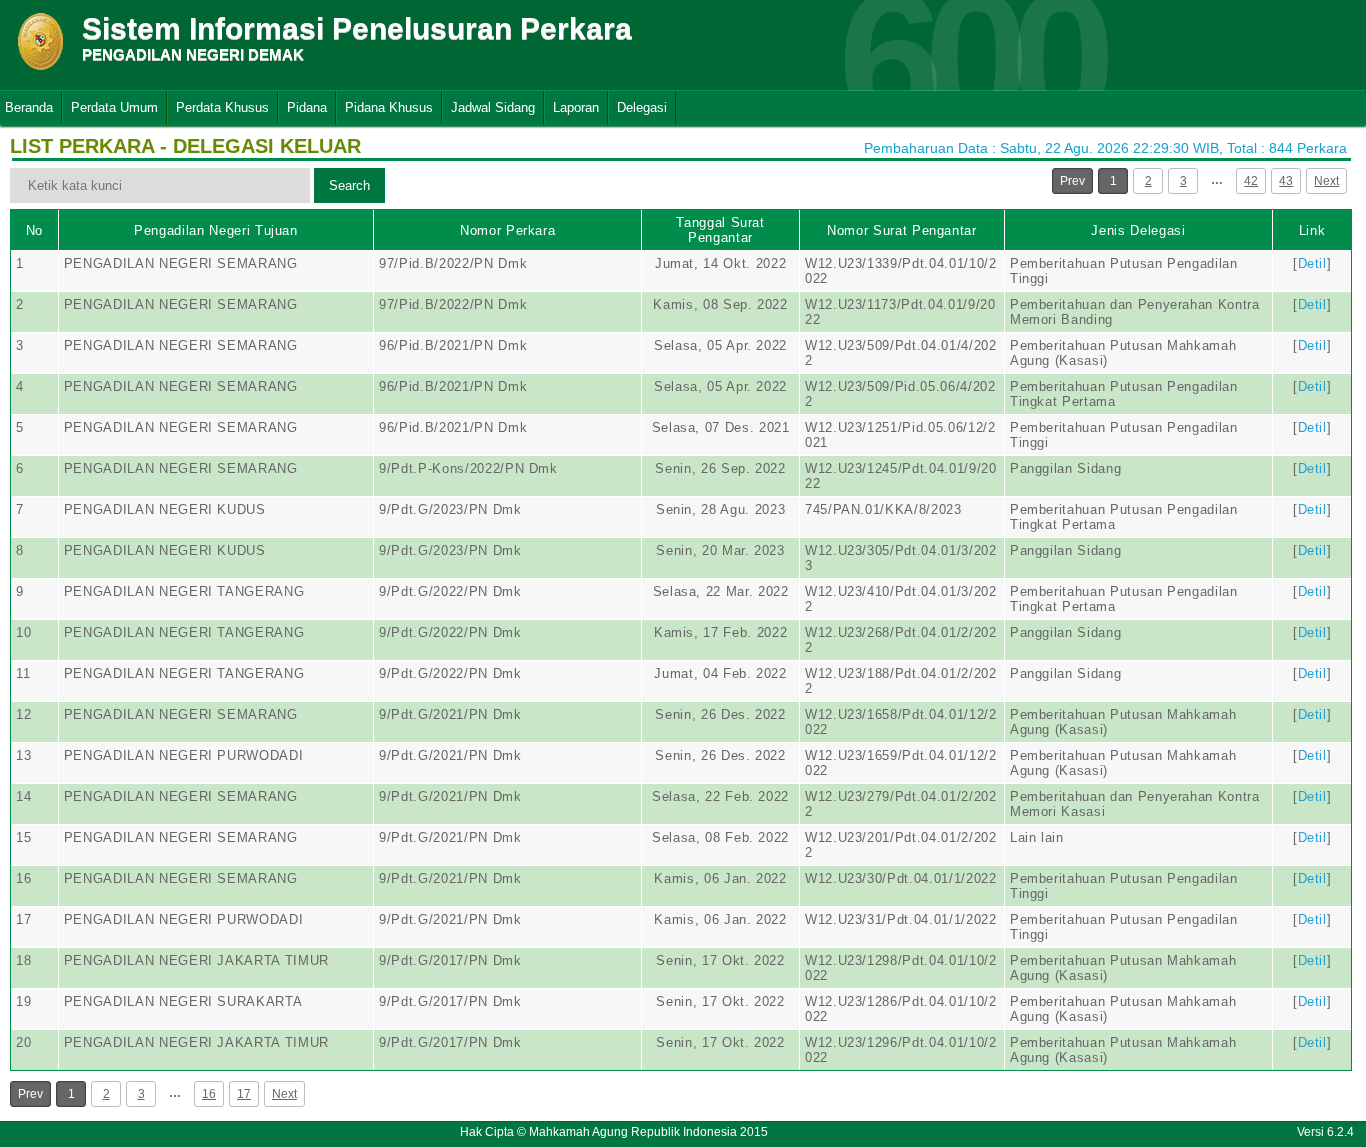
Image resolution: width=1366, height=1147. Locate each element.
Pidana (307, 107)
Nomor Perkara (507, 230)
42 (1251, 181)
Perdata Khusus (222, 107)
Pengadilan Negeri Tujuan (216, 230)
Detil (1312, 263)
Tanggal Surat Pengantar (720, 230)
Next (1326, 181)
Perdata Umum (114, 107)
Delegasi (642, 107)
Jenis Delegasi (1138, 230)
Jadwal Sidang (493, 107)
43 (1286, 181)
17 (244, 1094)
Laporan (576, 107)
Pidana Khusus (389, 107)
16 (209, 1094)
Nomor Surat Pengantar (902, 230)
